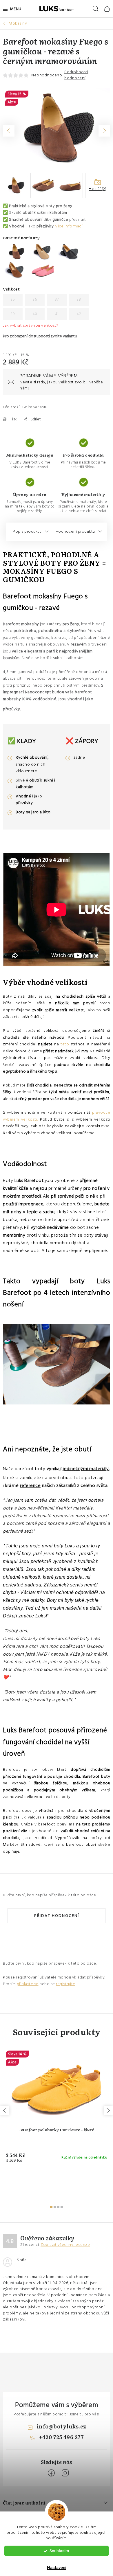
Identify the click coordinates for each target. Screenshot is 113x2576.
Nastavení (57, 2568)
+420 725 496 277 (61, 2437)
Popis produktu (27, 532)
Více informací (69, 226)
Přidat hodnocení (57, 1916)
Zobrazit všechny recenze (65, 2245)
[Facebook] (51, 2473)
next (108, 2110)
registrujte (66, 1984)
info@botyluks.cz (62, 2426)
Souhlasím (59, 2551)
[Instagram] (65, 2473)
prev (5, 2110)
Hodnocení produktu (75, 532)
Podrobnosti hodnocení (76, 75)
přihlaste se (28, 1984)
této (65, 1044)
